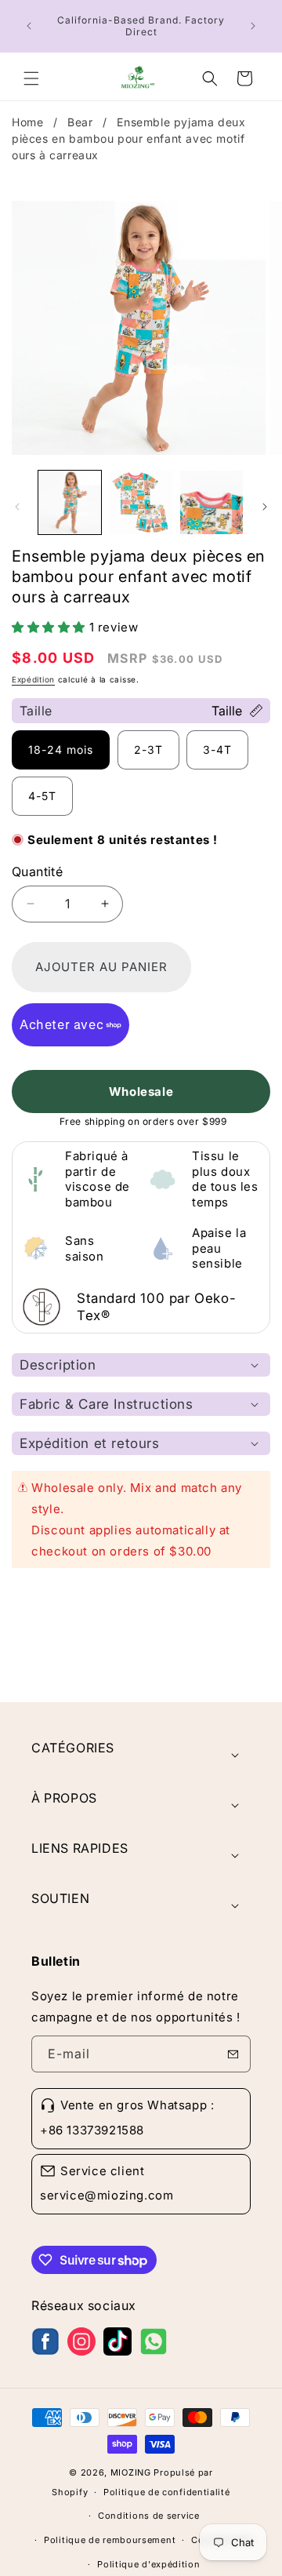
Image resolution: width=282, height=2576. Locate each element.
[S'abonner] (233, 2054)
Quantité (37, 871)
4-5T (42, 796)
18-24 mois (61, 750)
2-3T (148, 750)
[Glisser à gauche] (17, 507)
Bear (82, 122)
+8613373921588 (92, 2130)
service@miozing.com (107, 2195)
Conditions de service (149, 2516)
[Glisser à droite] (265, 507)
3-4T (217, 750)
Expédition (33, 679)
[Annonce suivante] (253, 26)
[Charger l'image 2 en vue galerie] (140, 502)
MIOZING (131, 2472)
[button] (31, 78)
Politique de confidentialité (167, 2492)
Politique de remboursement (110, 2540)
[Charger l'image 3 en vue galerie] (211, 502)
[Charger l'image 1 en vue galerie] (70, 502)
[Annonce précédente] (29, 26)
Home (29, 122)
